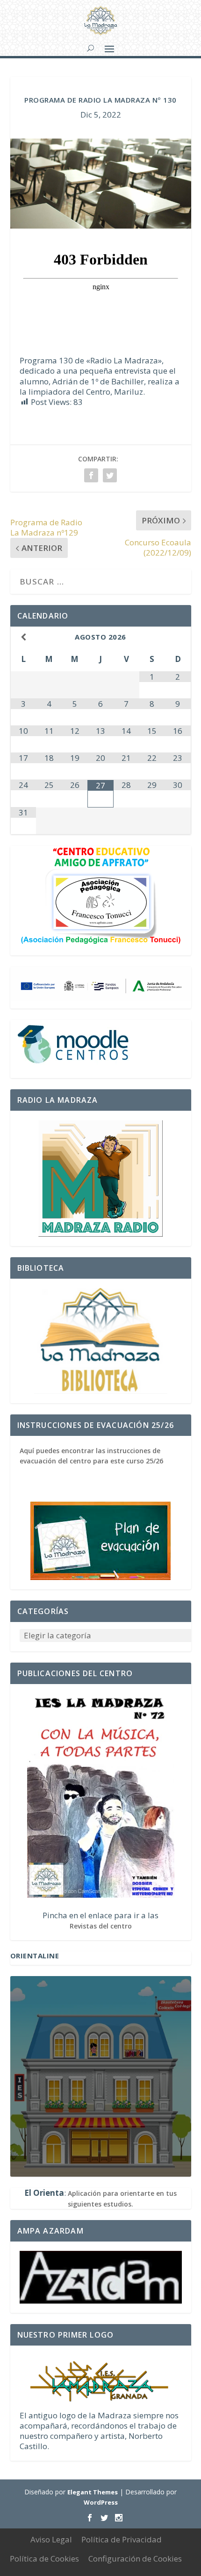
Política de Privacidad (122, 2539)
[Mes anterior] (24, 637)
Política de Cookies (44, 2559)
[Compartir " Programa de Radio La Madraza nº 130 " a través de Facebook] (91, 475)
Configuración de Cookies (135, 2559)
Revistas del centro (101, 1926)
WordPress (101, 2502)
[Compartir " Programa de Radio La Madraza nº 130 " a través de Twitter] (110, 475)
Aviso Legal (51, 2539)
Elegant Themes (93, 2492)
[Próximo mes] (178, 637)
